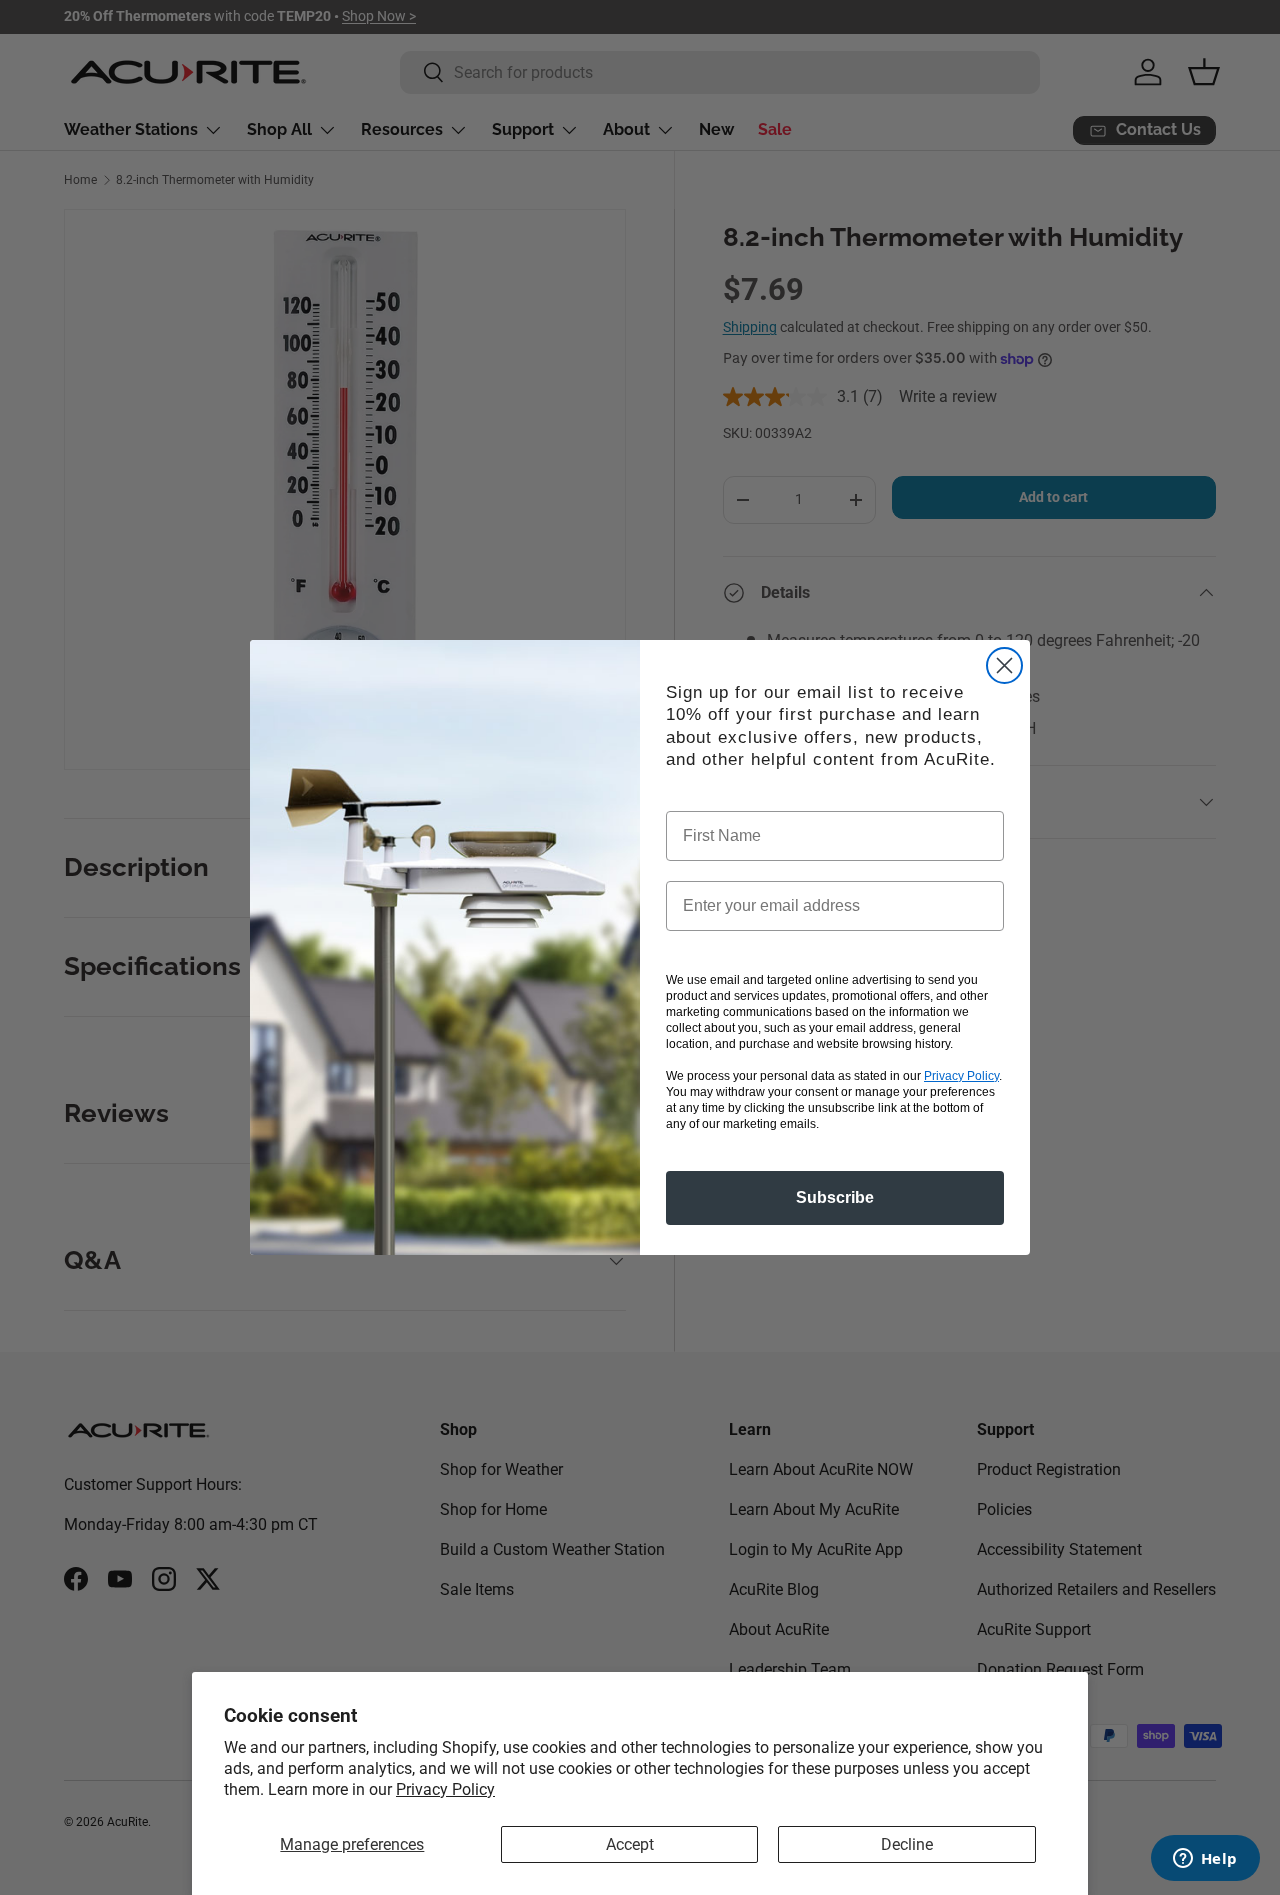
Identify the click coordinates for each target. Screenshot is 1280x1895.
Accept (630, 1844)
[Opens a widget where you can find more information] (1205, 1860)
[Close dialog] (1004, 665)
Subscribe (835, 1197)
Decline (907, 1844)
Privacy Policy (445, 1789)
